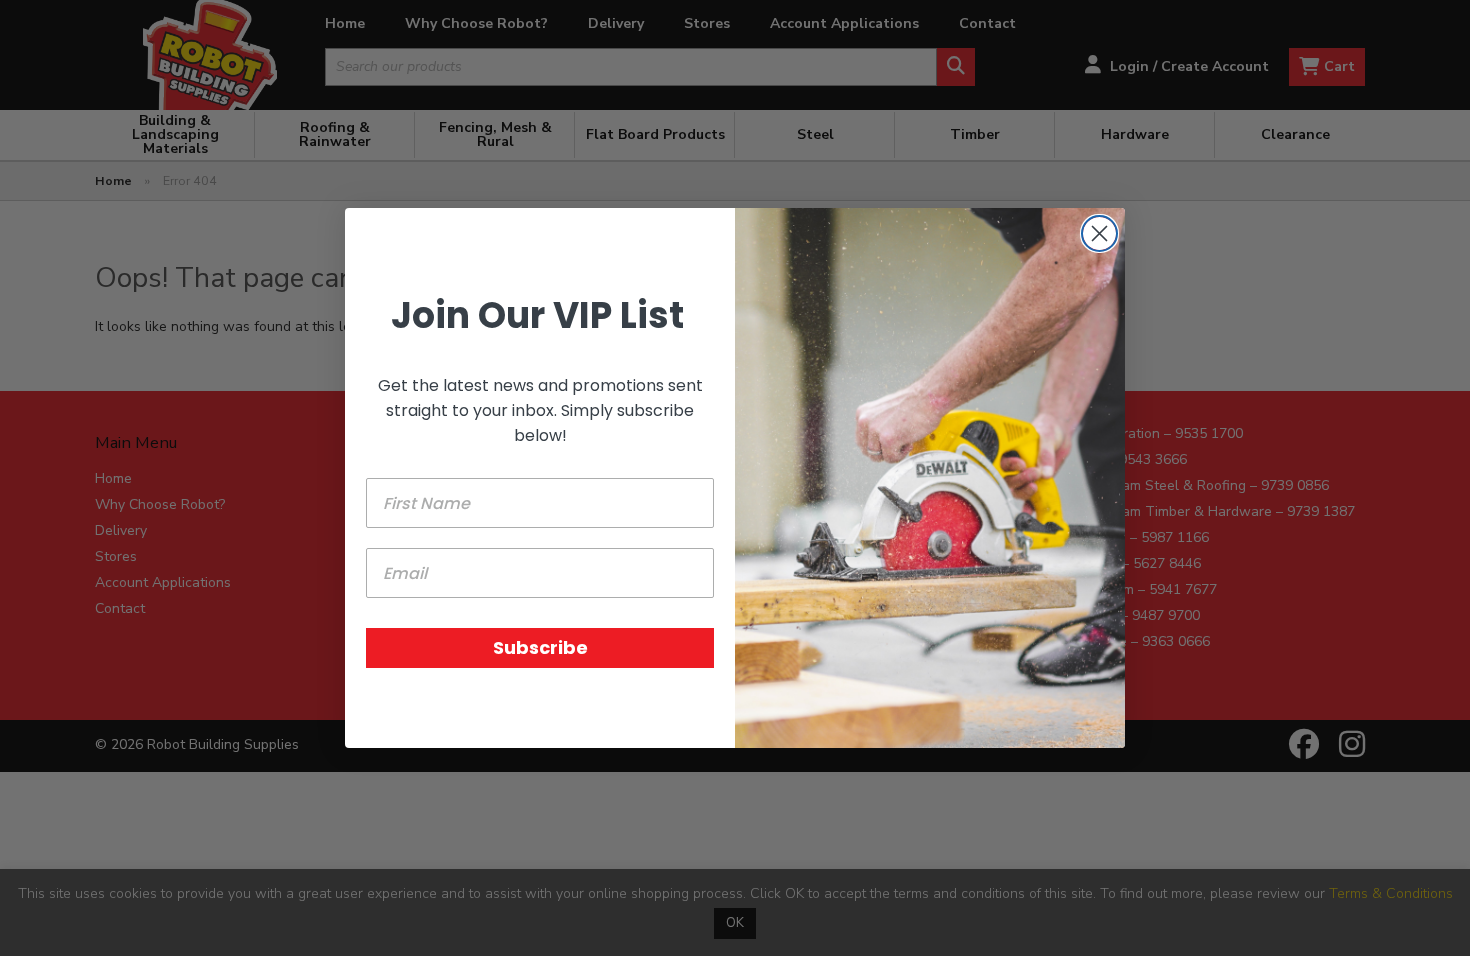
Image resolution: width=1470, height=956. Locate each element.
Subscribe (540, 647)
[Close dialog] (1099, 233)
